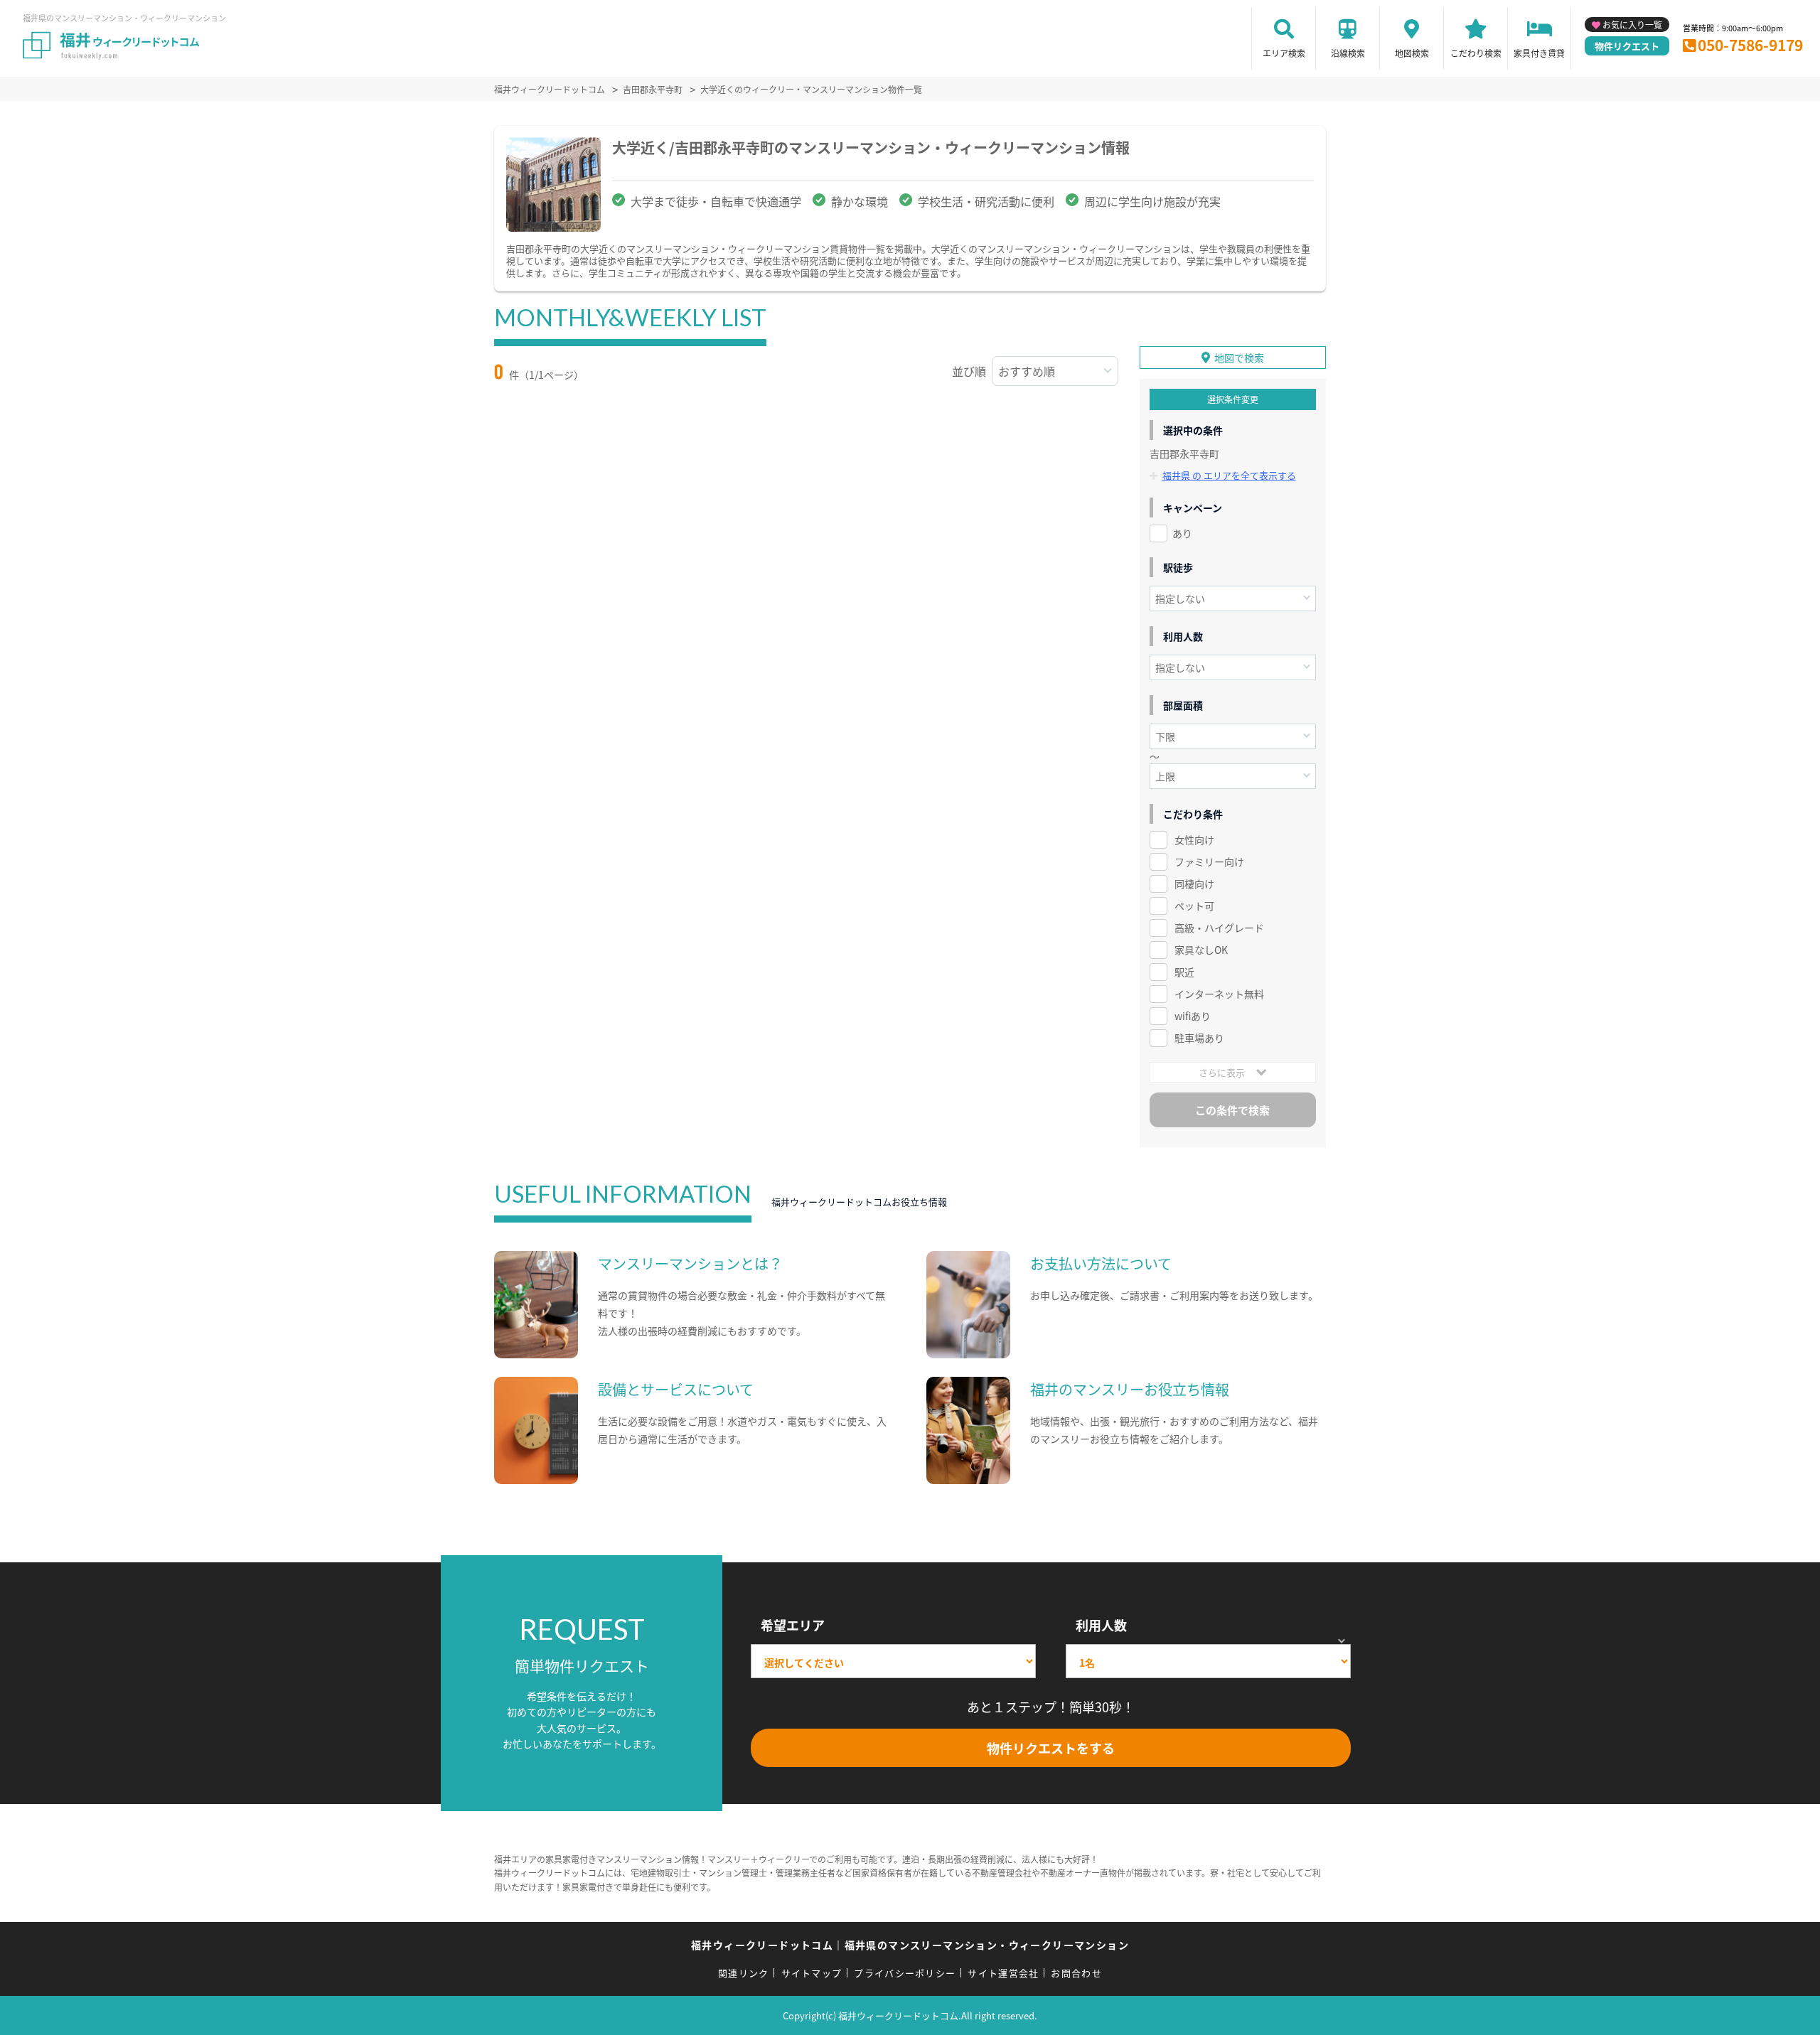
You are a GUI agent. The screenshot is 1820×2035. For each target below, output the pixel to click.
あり (1182, 533)
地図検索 (1412, 53)
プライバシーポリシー (905, 1973)
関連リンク (744, 1973)
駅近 (1184, 972)
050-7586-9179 (1750, 45)
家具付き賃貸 (1539, 53)
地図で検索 (1239, 358)
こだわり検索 (1476, 53)
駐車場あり (1199, 1038)
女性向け (1194, 839)
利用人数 (1101, 1625)
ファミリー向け (1209, 861)
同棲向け (1194, 884)
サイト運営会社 (1003, 1973)
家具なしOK (1201, 950)
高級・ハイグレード (1219, 928)
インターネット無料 (1219, 994)
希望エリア (793, 1625)
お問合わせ (1076, 1973)
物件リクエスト (1627, 46)
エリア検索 (1284, 53)
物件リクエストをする (1051, 1748)
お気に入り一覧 (1632, 25)
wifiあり (1193, 1016)
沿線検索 (1348, 53)
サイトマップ (812, 1973)
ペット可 (1194, 906)
